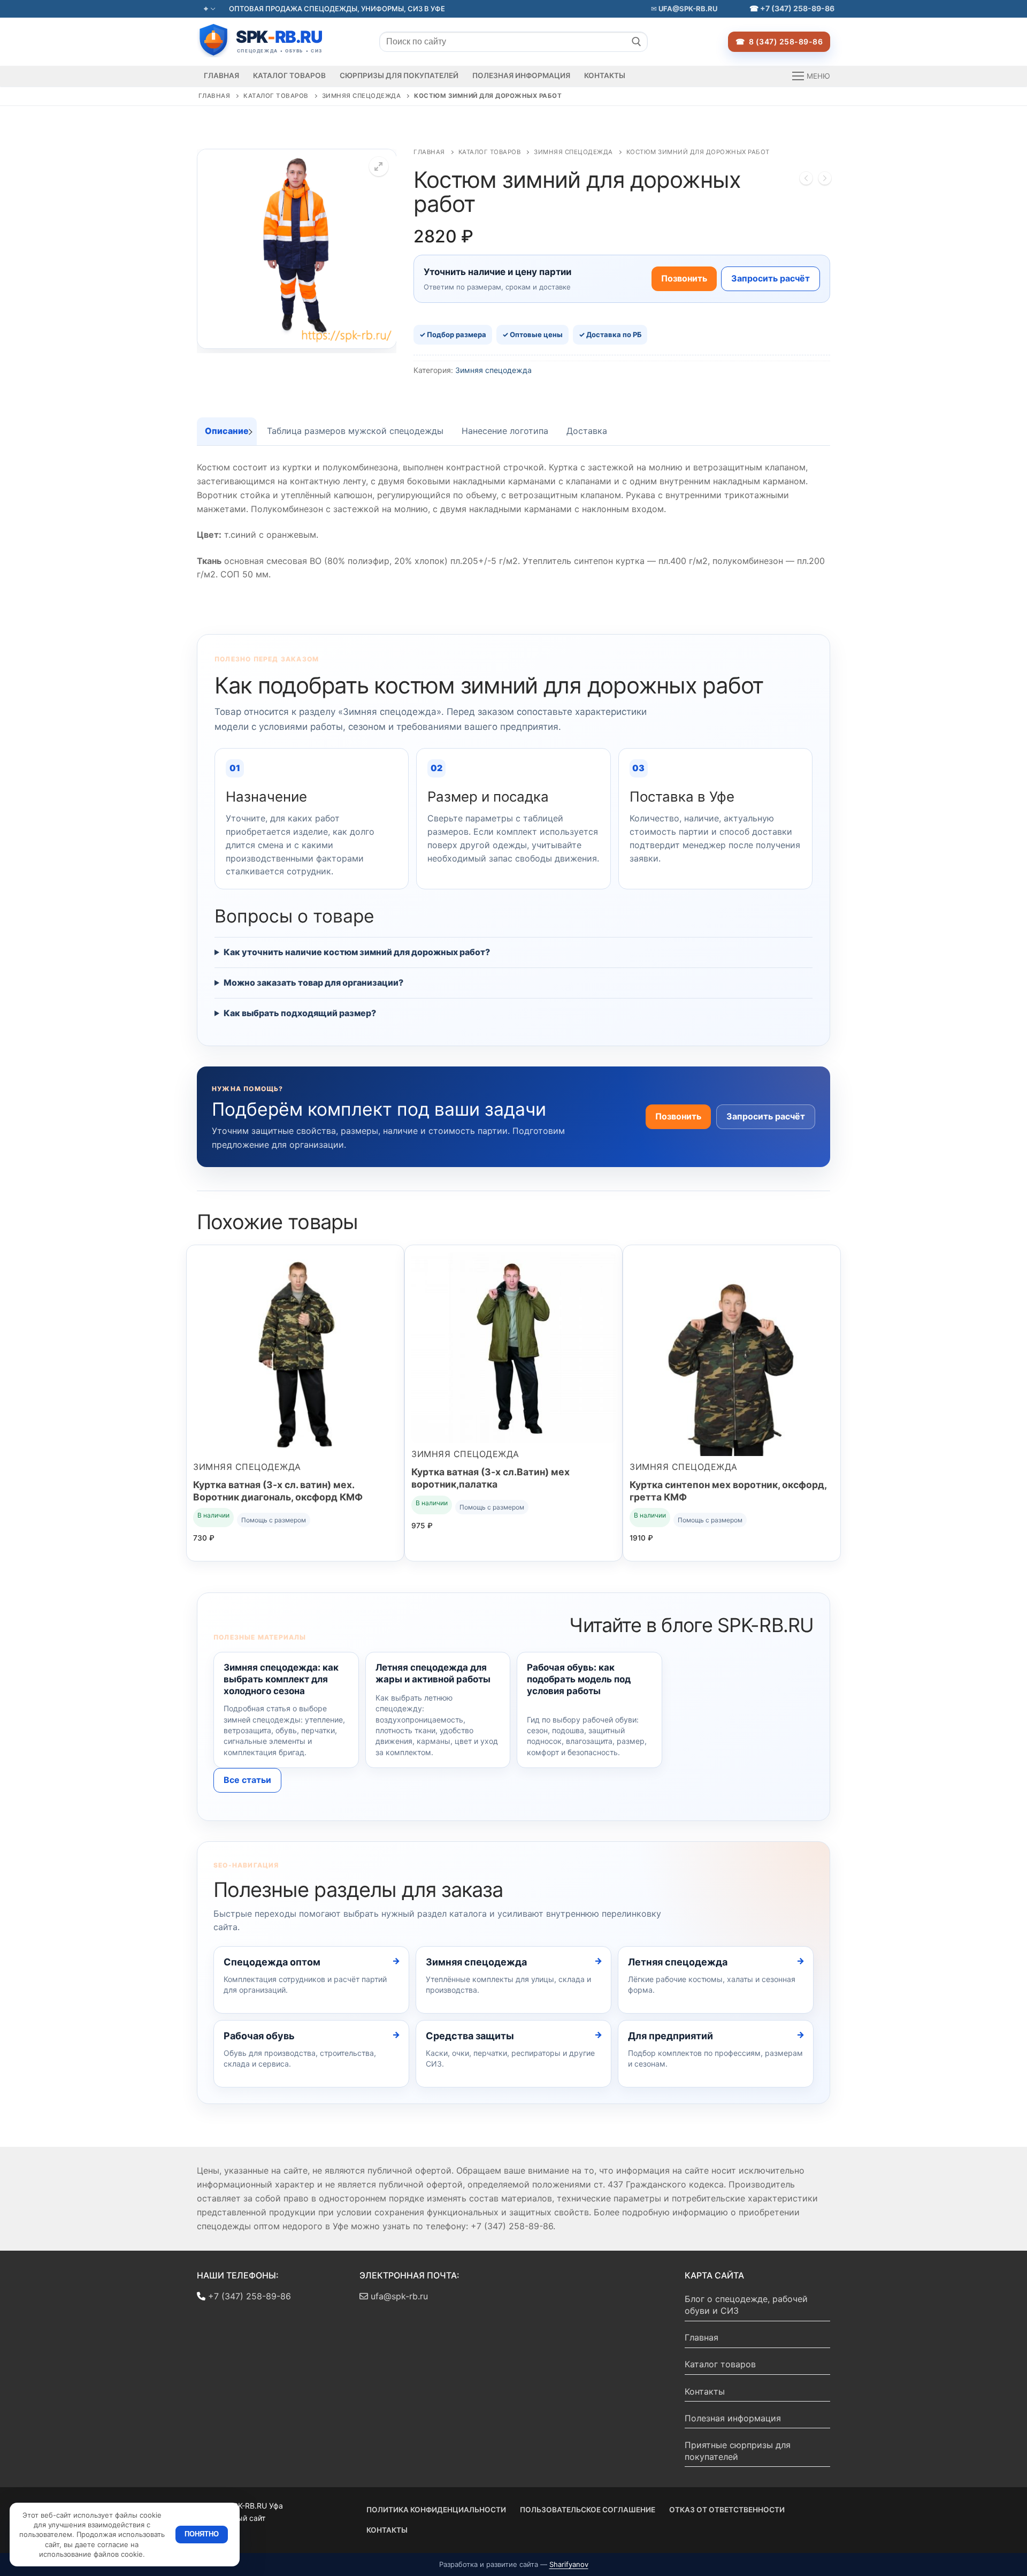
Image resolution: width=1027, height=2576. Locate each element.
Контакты (705, 2391)
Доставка (587, 431)
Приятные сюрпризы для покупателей (738, 2451)
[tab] (227, 431)
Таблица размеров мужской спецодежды (355, 431)
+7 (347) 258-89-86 (797, 8)
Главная (214, 96)
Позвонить (684, 278)
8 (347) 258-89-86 (785, 41)
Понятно (202, 2534)
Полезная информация (733, 2418)
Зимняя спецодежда (362, 96)
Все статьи (247, 1780)
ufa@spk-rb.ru (687, 9)
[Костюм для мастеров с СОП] (806, 180)
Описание (227, 431)
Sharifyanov (569, 2564)
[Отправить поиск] (637, 42)
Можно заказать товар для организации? (313, 982)
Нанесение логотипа (505, 431)
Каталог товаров (276, 96)
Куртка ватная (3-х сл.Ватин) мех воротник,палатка (490, 1478)
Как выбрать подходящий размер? (300, 1013)
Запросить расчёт (771, 278)
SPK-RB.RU (272, 40)
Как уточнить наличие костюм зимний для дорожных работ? (357, 952)
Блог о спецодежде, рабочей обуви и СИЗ (746, 2305)
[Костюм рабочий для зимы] (825, 180)
